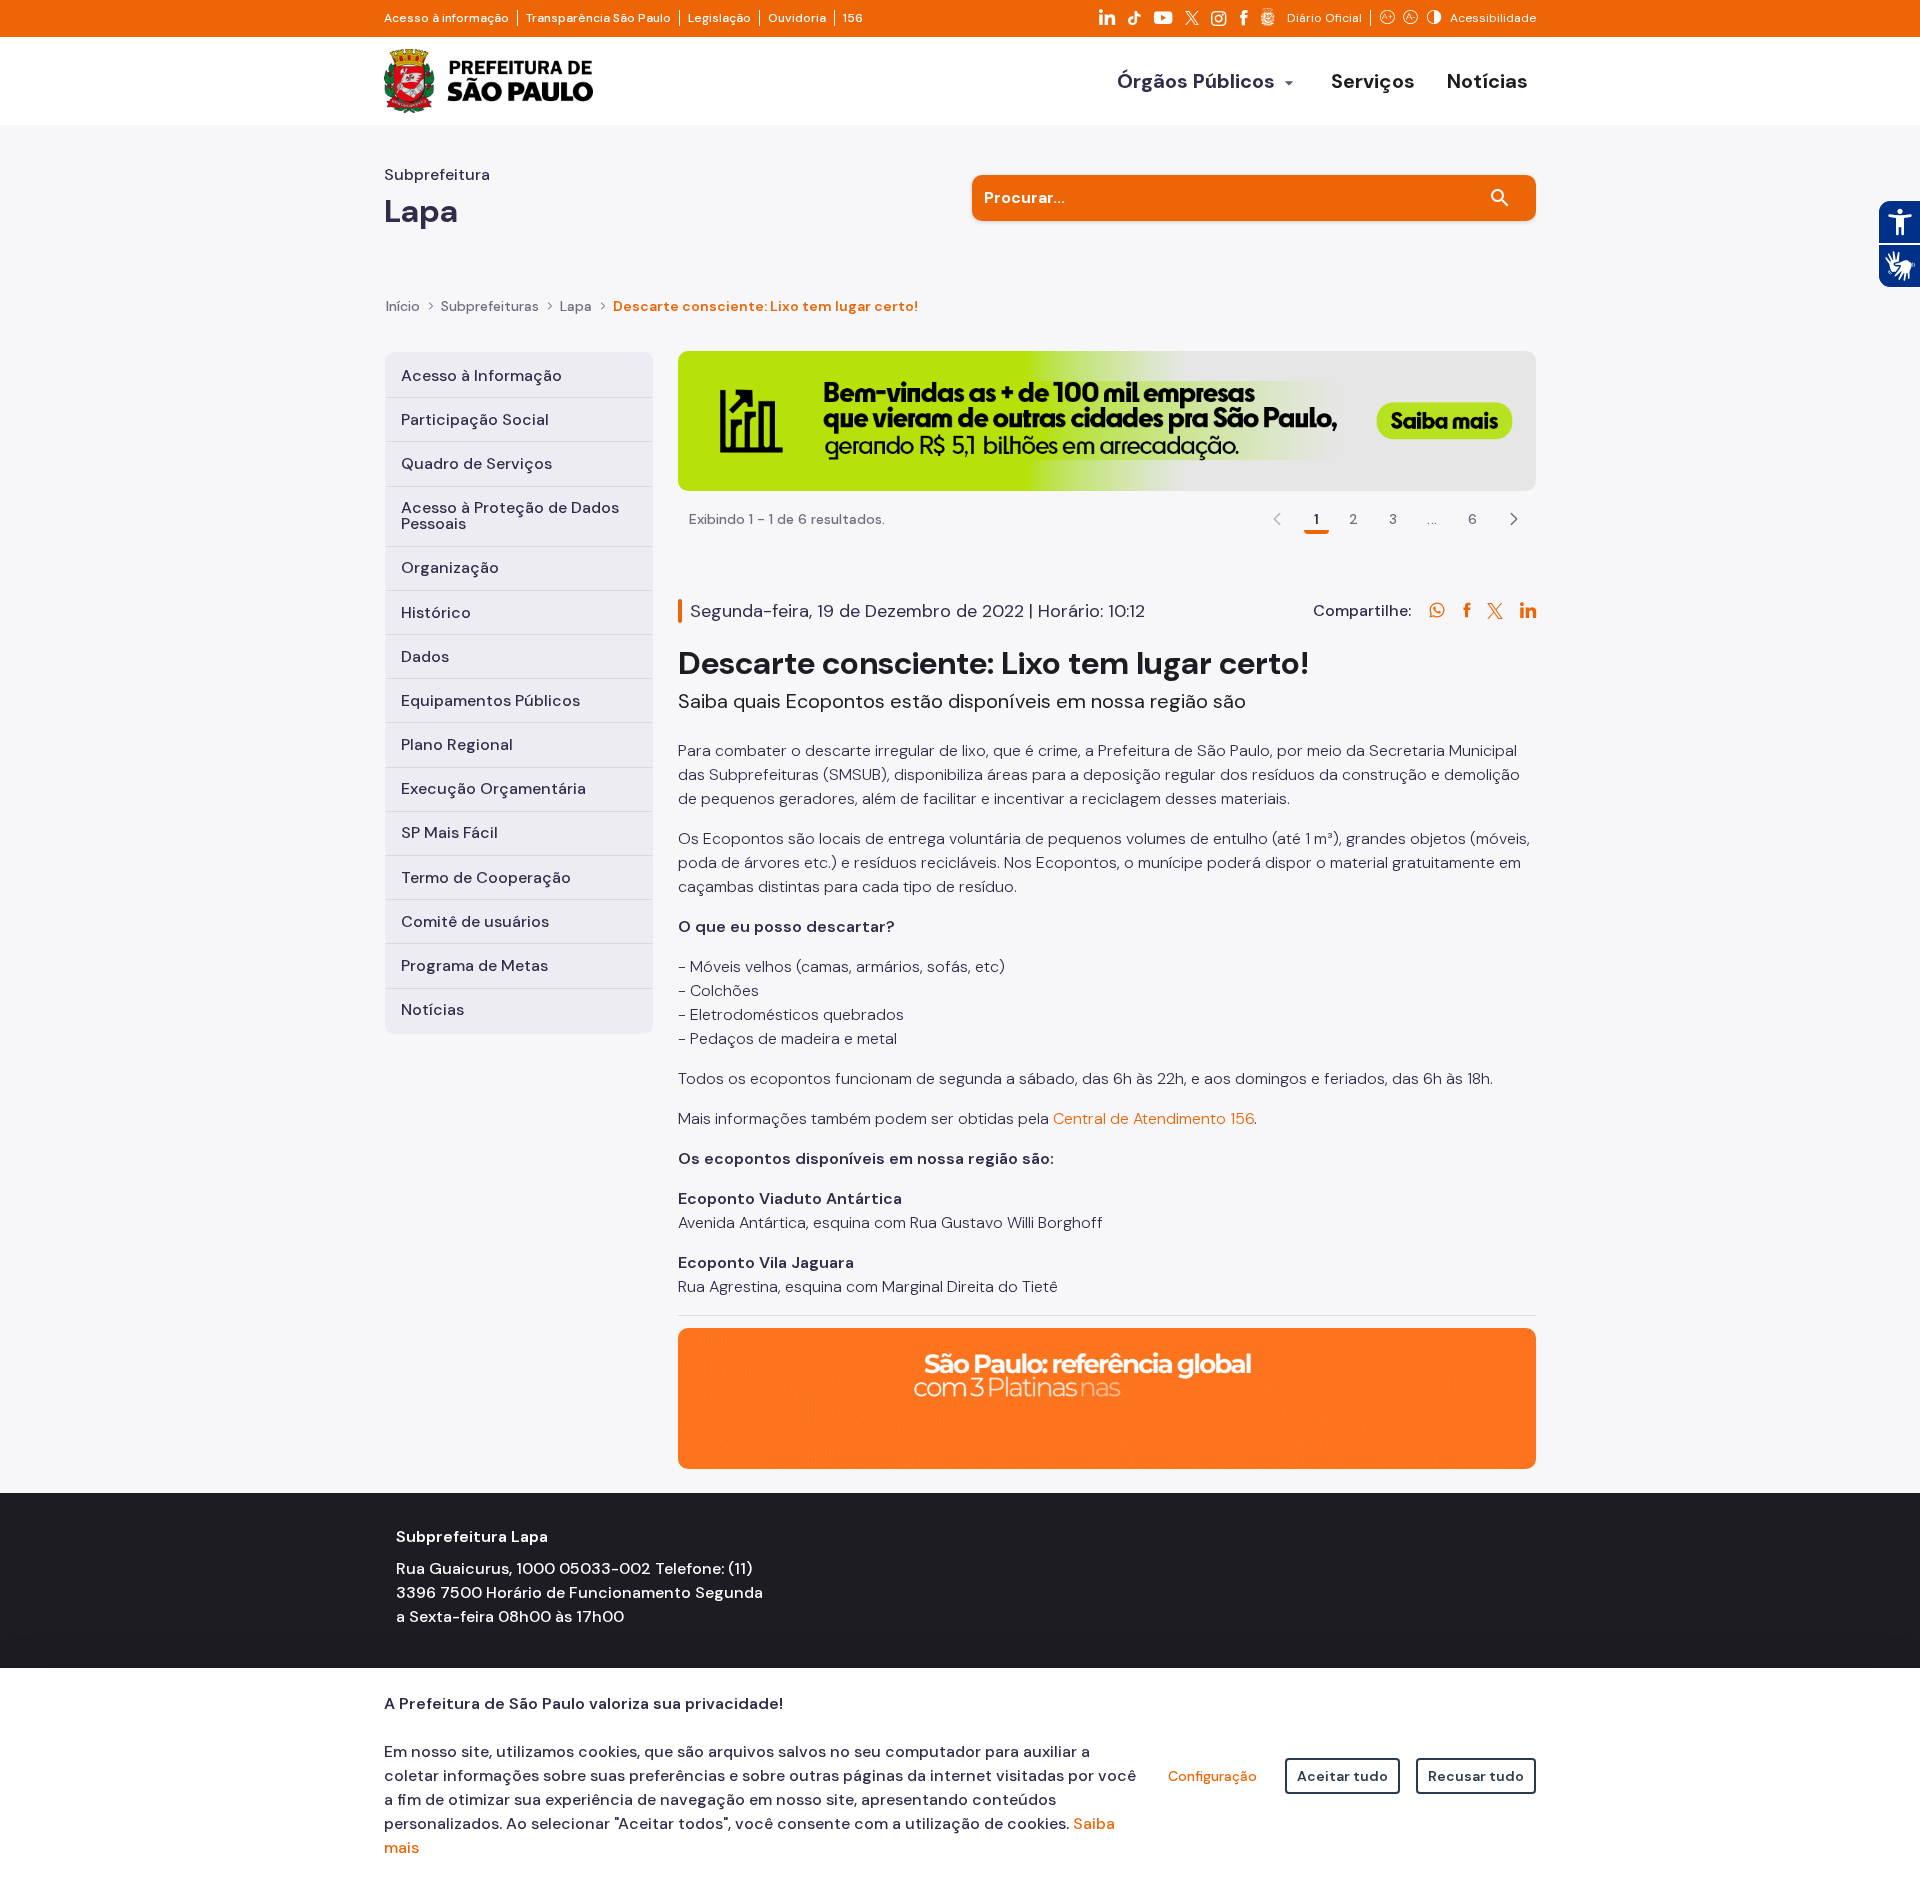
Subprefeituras (490, 306)
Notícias (432, 1009)
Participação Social (475, 419)
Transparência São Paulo (598, 18)
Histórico (436, 612)
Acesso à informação (446, 18)
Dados (425, 656)
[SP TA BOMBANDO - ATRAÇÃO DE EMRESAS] (1107, 419)
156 (853, 18)
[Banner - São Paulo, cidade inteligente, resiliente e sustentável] (1107, 1397)
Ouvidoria (797, 18)
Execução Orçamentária (493, 788)
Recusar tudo (1476, 1776)
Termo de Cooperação (486, 877)
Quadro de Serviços (476, 463)
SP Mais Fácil (449, 832)
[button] (1514, 519)
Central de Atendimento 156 (1153, 1118)
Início (403, 306)
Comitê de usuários (475, 921)
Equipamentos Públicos (490, 700)
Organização (450, 567)
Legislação (719, 18)
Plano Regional (457, 744)
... (1432, 519)
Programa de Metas (474, 965)
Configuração (1212, 1776)
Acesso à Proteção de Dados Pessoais (510, 515)
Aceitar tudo (1342, 1776)
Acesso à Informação (481, 375)
